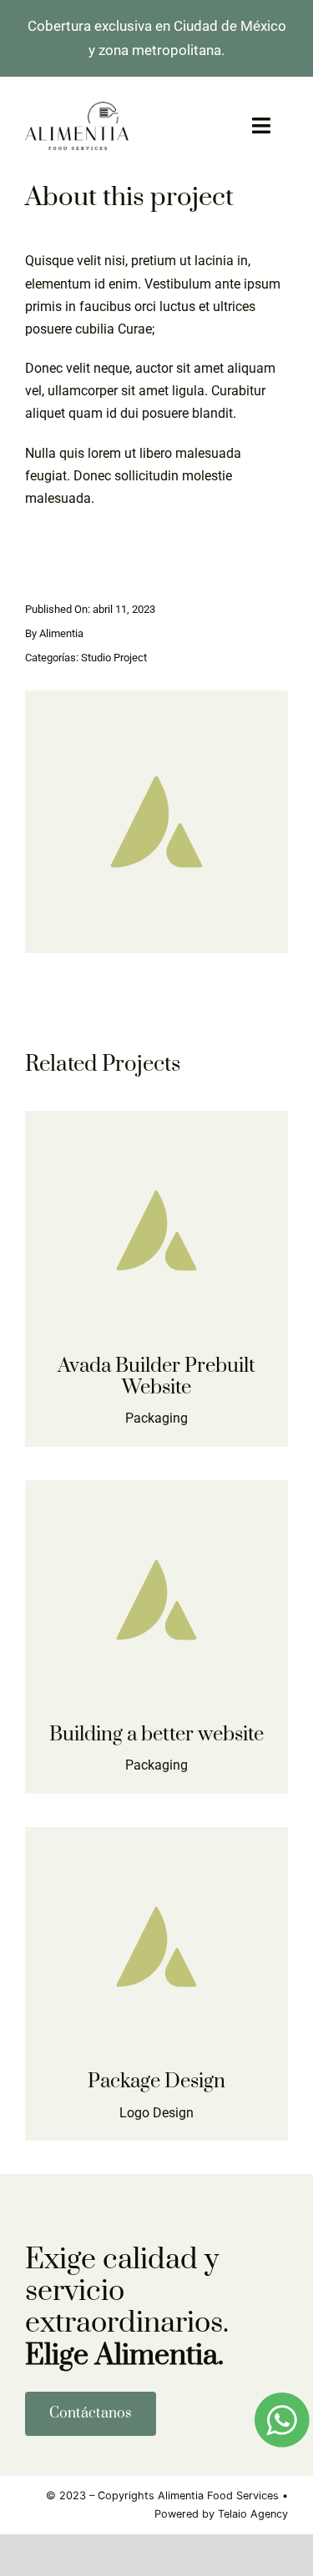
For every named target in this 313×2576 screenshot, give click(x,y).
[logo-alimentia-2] (77, 108)
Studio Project (114, 658)
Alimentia (61, 633)
